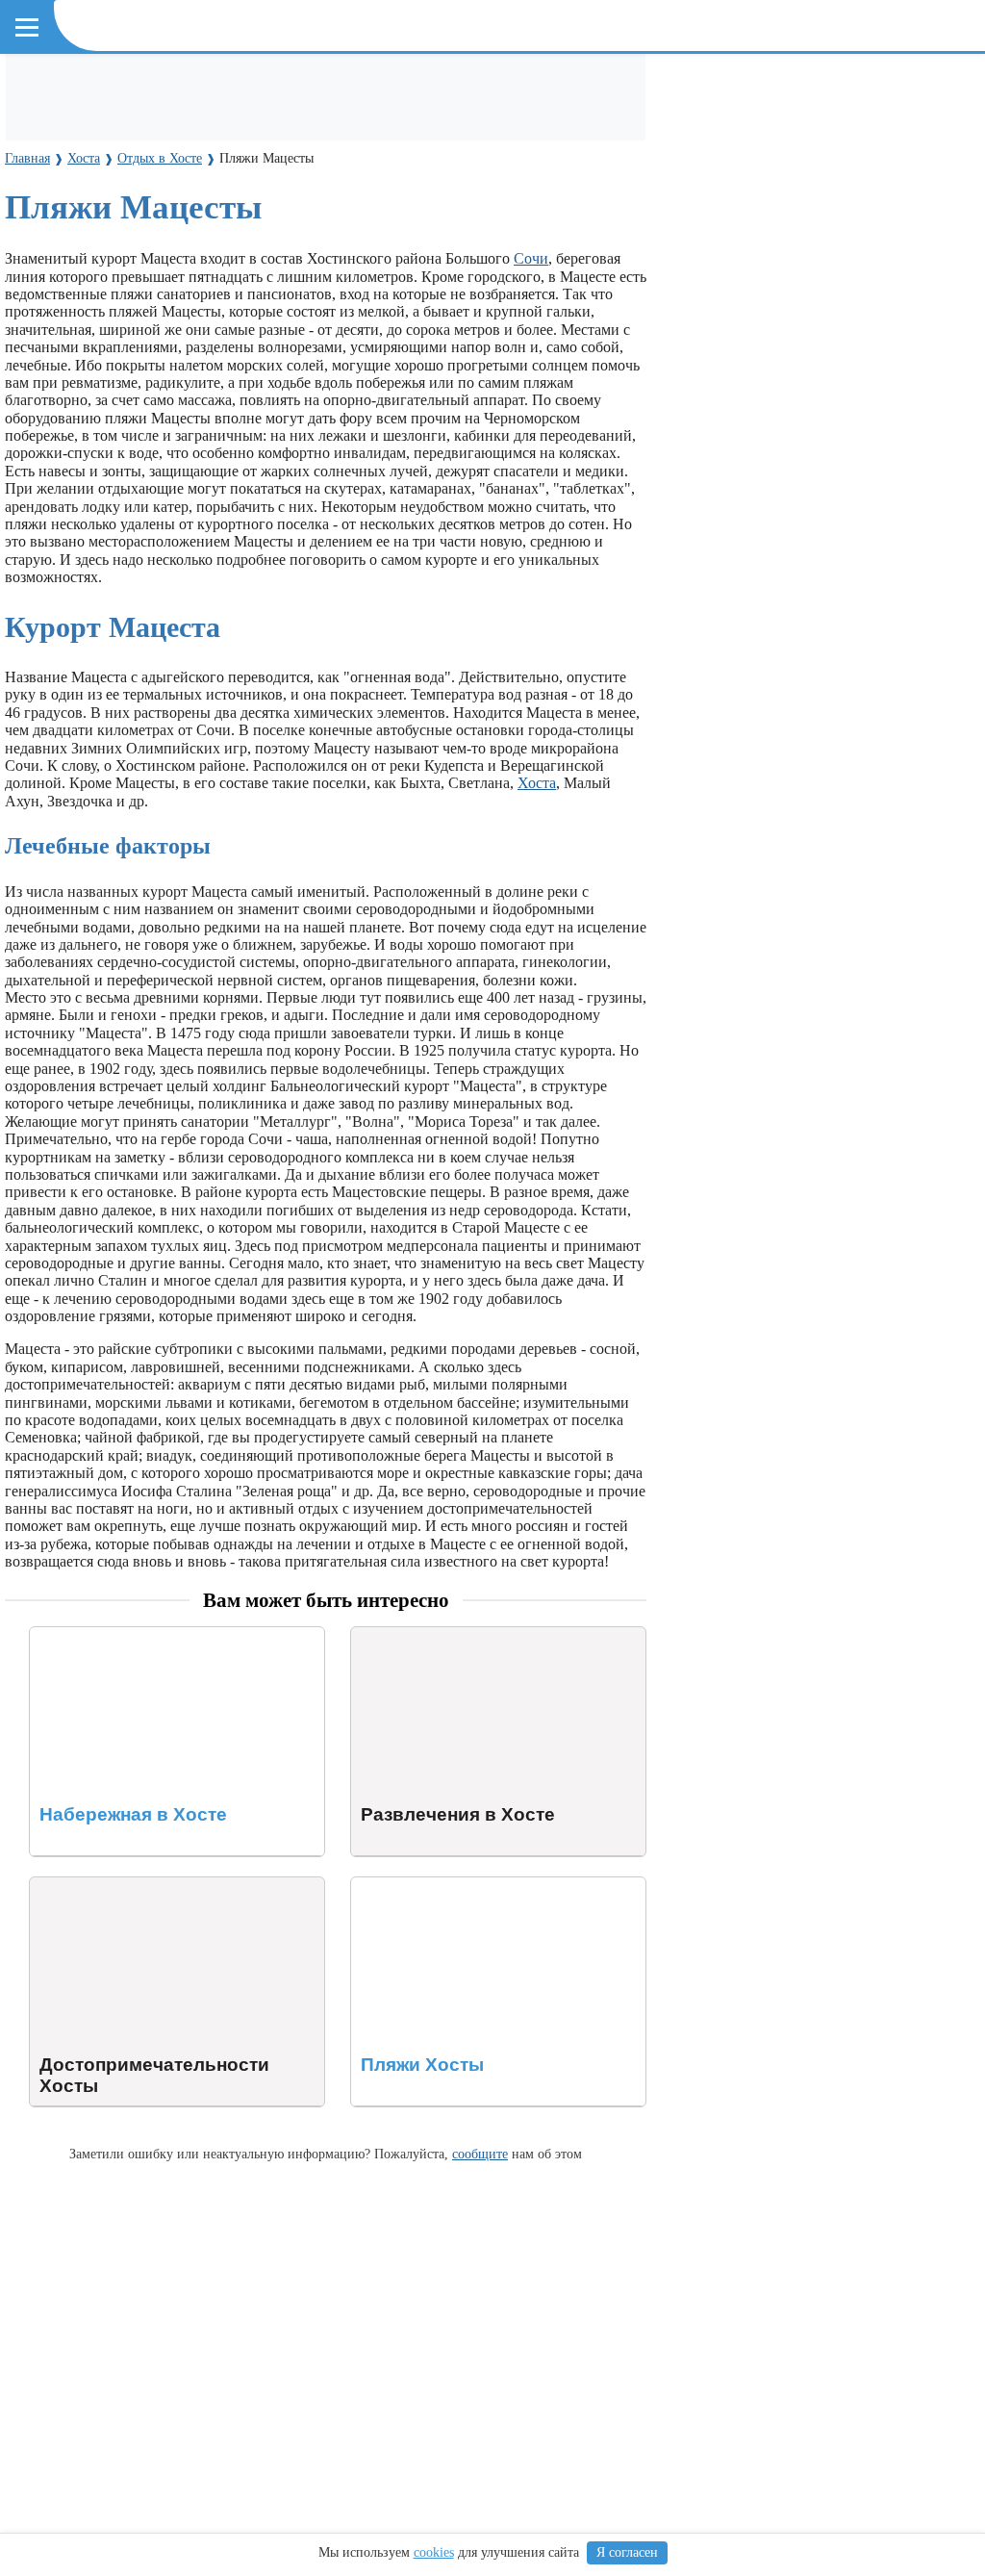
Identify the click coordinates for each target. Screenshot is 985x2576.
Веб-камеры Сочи (86, 141)
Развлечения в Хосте (419, 1635)
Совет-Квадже (533, 208)
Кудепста (439, 208)
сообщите (480, 2154)
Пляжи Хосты (397, 1886)
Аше (775, 208)
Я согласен (627, 2552)
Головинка (632, 208)
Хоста (136, 208)
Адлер (41, 208)
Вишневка (279, 208)
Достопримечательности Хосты (134, 1886)
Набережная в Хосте (97, 1635)
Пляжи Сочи (348, 88)
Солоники (361, 208)
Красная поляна (346, 244)
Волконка (714, 208)
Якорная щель (230, 244)
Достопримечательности (106, 88)
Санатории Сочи (461, 88)
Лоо (89, 208)
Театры (556, 88)
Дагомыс (200, 208)
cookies (434, 2552)
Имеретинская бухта (97, 244)
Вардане (832, 208)
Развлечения (249, 88)
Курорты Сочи (72, 174)
